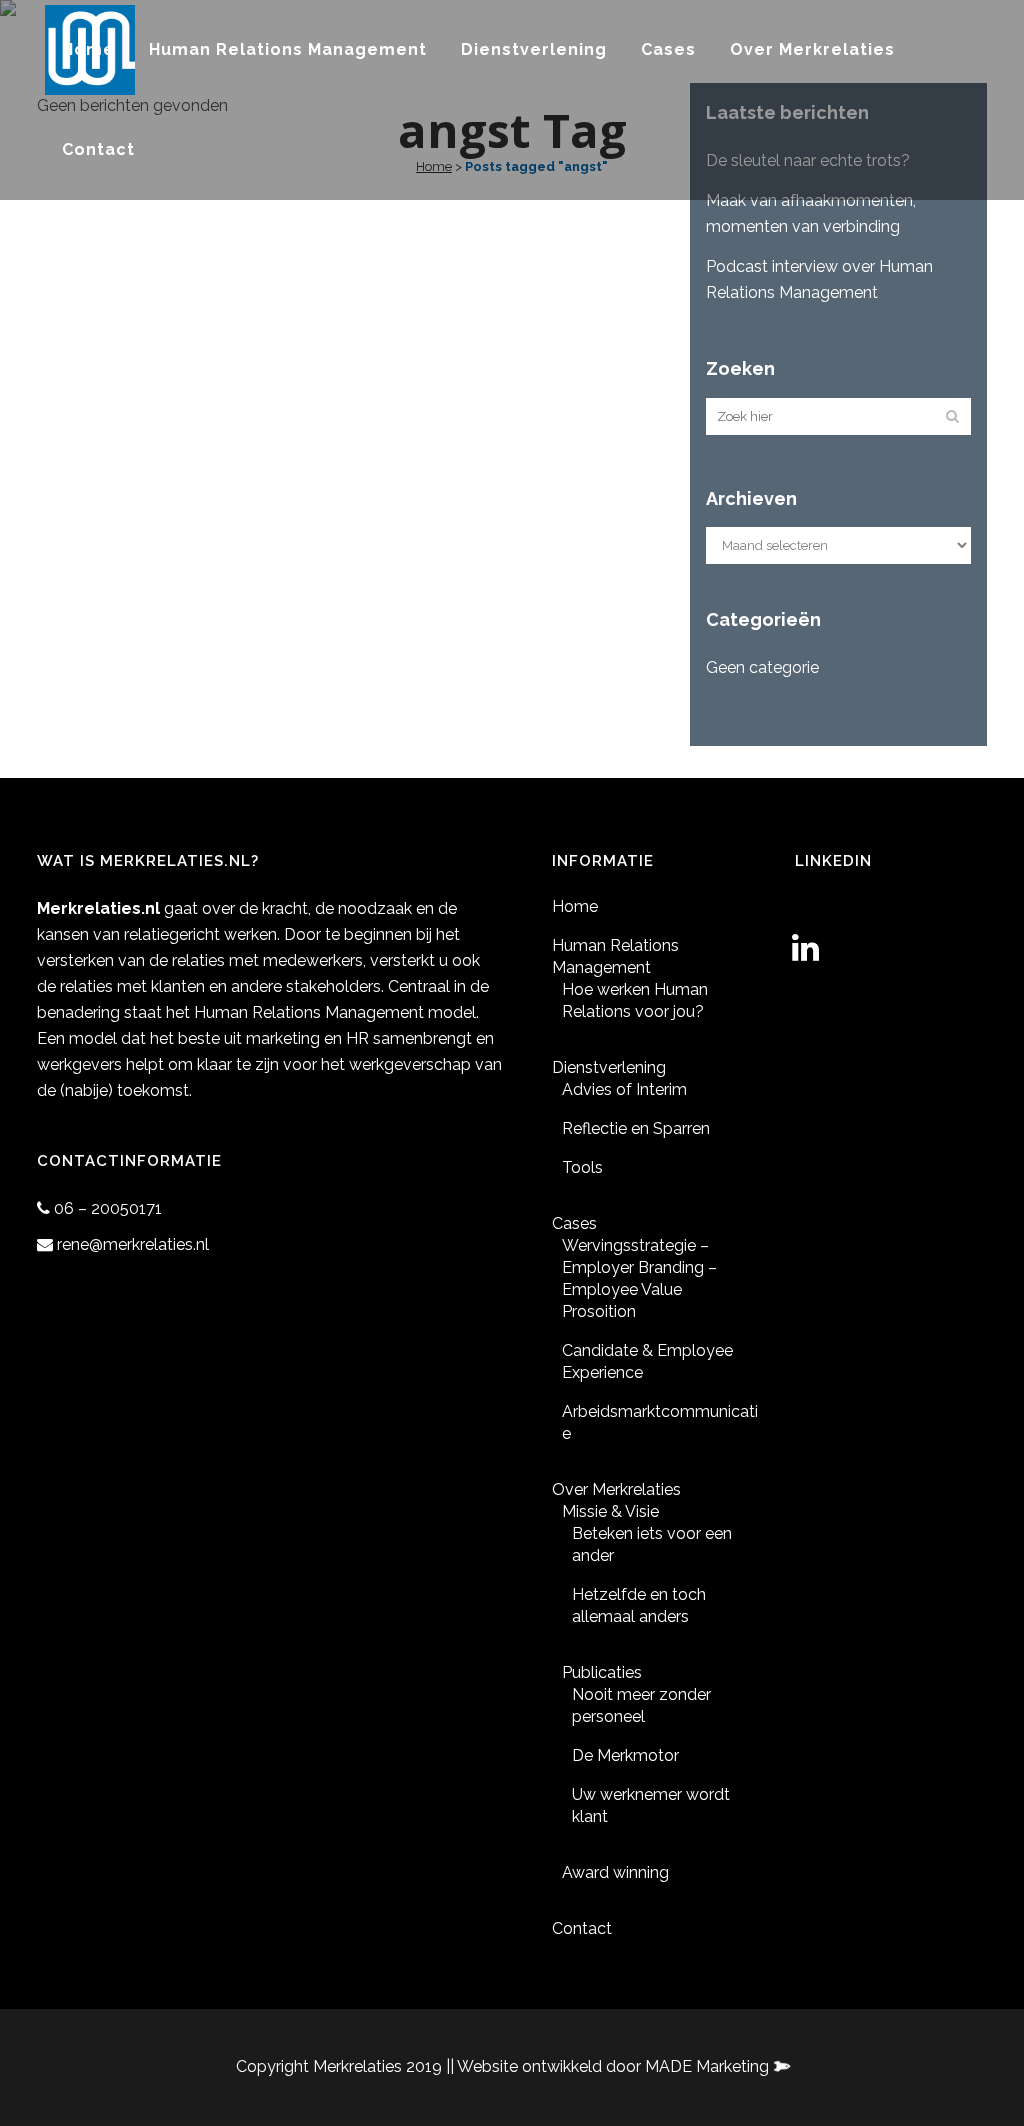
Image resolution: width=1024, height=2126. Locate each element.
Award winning (615, 1872)
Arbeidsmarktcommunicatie (660, 1422)
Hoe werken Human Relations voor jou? (635, 1000)
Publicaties (602, 1672)
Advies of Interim (624, 1089)
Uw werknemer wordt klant (651, 1805)
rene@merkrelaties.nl (133, 1244)
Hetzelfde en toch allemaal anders (639, 1605)
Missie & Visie (610, 1511)
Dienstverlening (609, 1067)
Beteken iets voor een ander (652, 1544)
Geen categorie (762, 667)
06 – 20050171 (108, 1208)
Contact (582, 1928)
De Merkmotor (625, 1755)
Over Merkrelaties (616, 1489)
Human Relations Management (615, 956)
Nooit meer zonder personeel (641, 1705)
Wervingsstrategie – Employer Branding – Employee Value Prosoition (639, 1278)
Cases (574, 1223)
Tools (582, 1167)
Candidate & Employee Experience (647, 1361)
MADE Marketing (709, 2066)
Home (575, 906)
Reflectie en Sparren (636, 1128)
